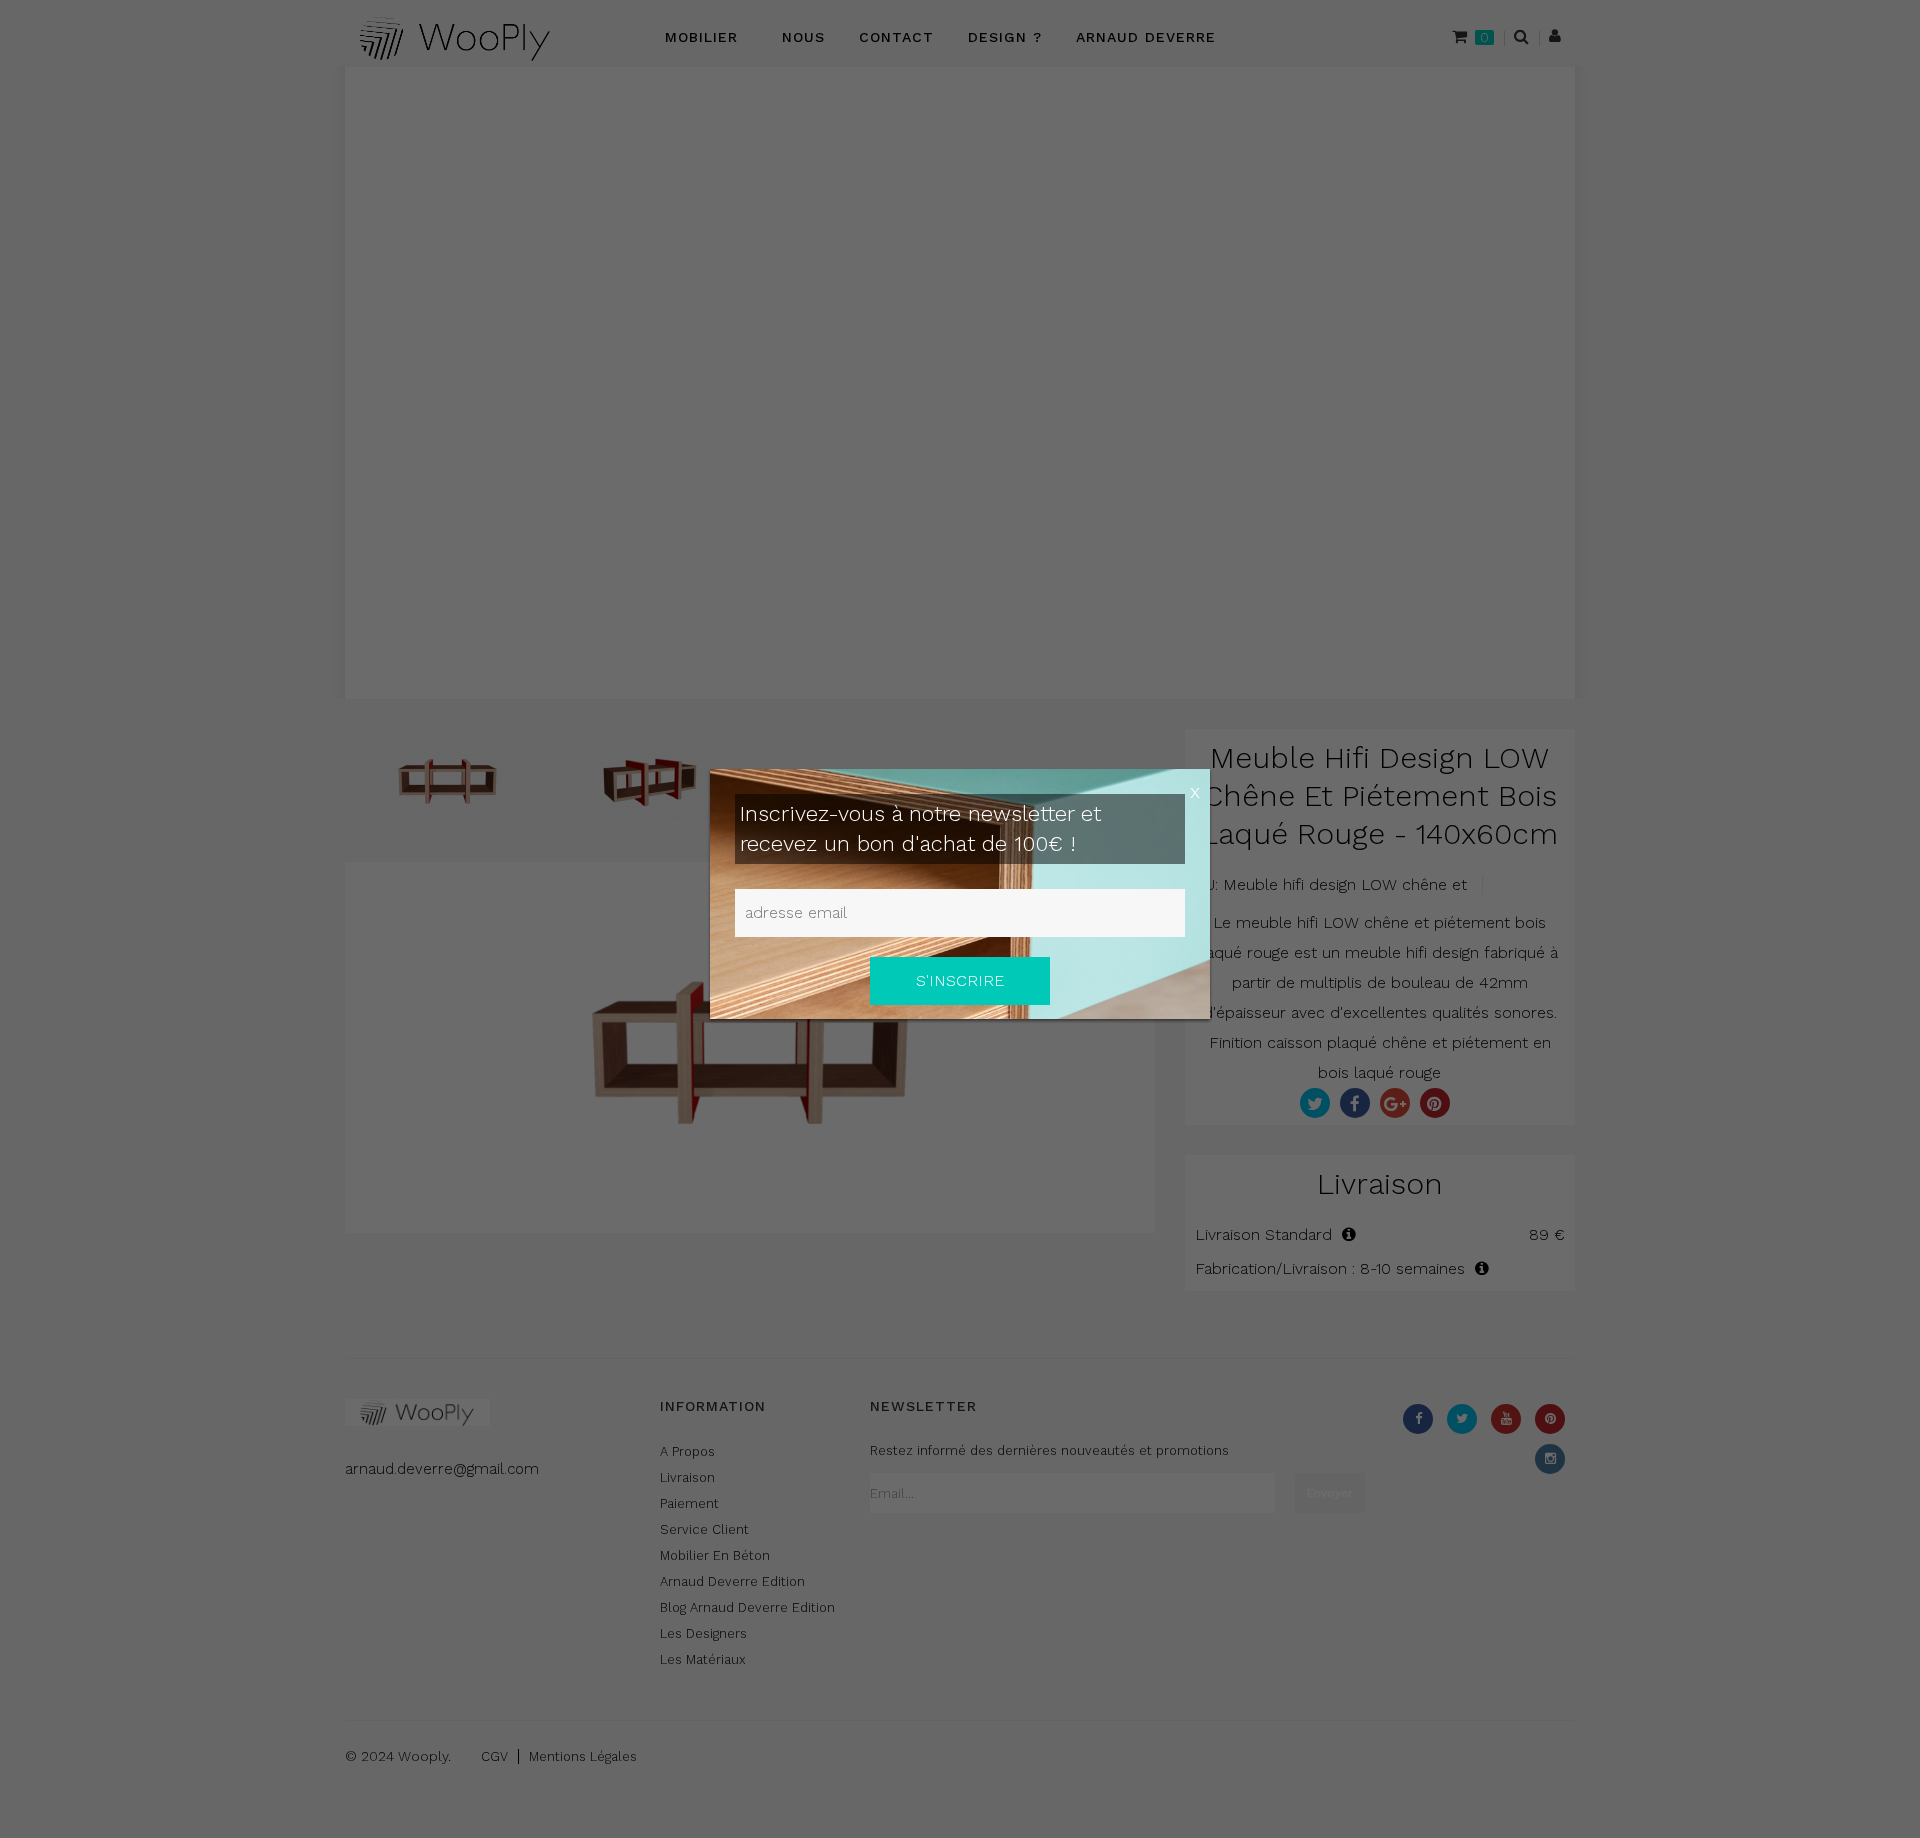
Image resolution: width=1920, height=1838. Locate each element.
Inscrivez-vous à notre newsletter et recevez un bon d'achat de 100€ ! (920, 828)
